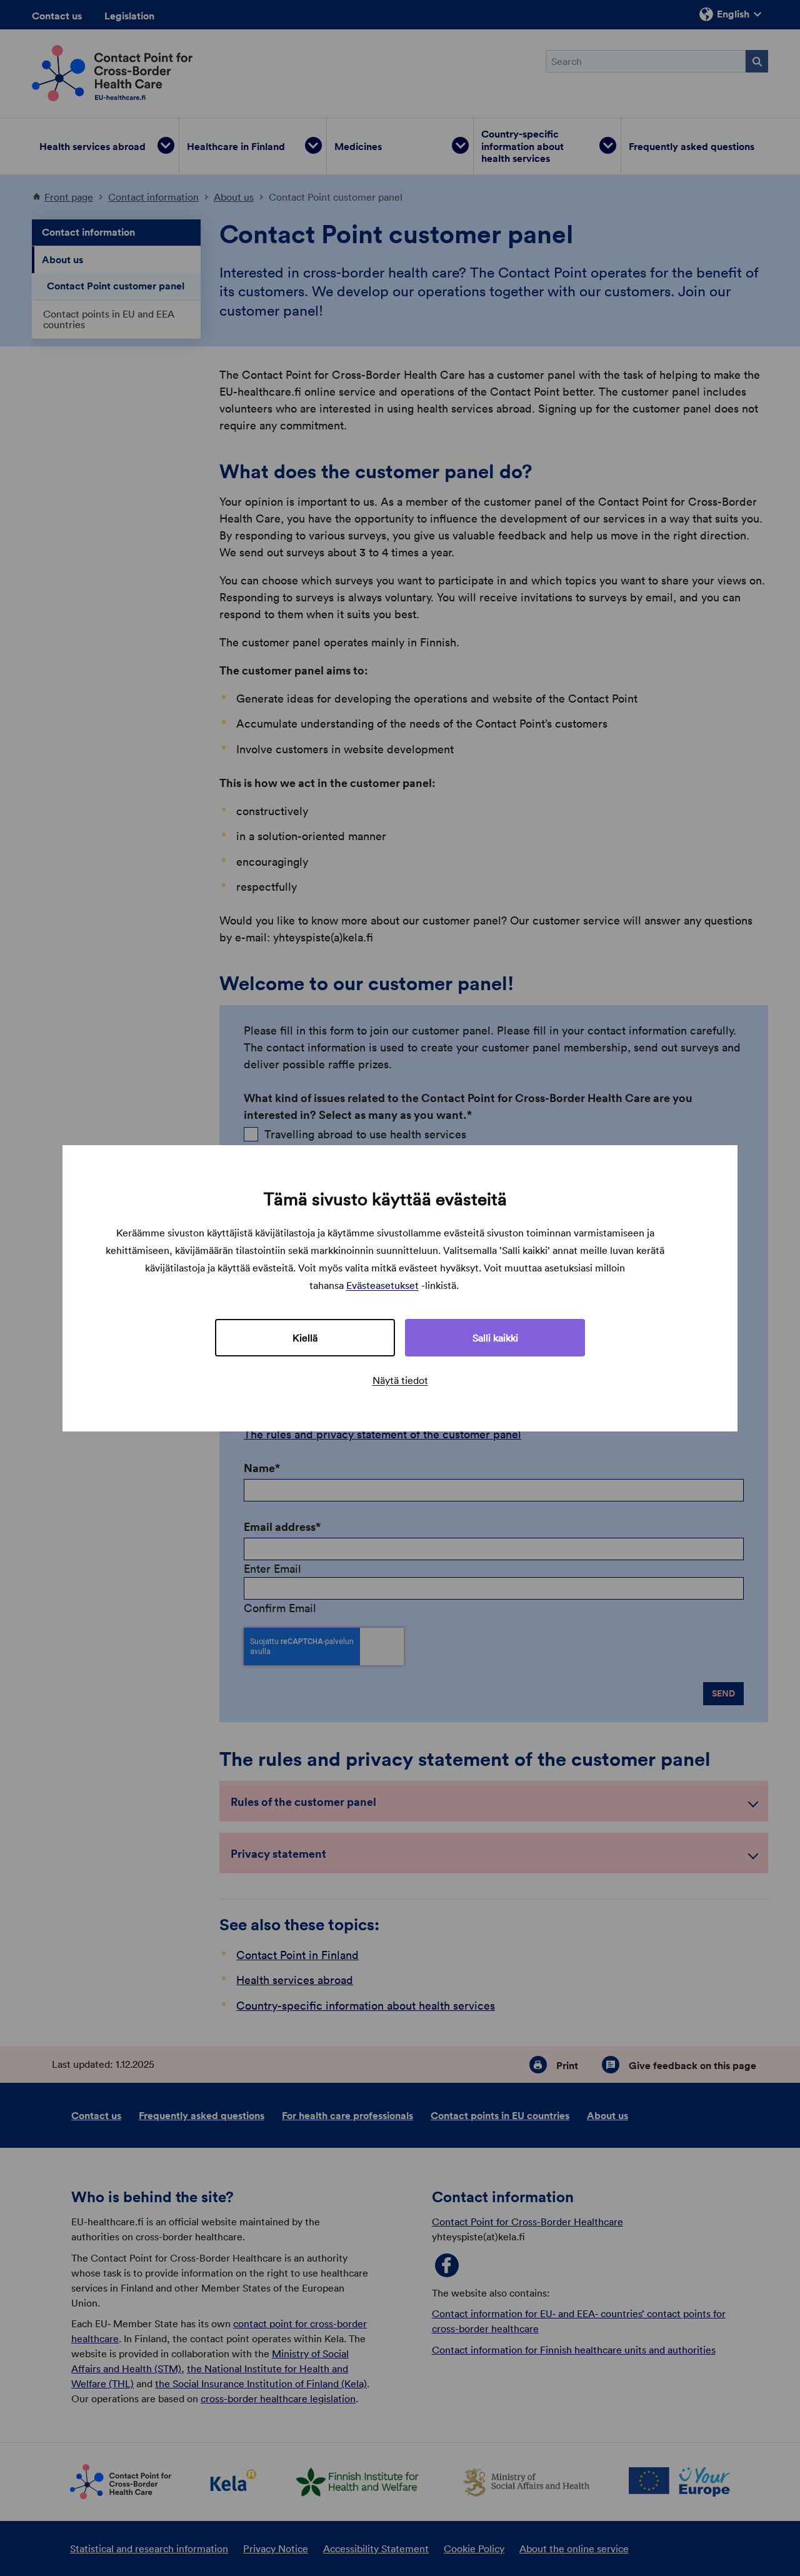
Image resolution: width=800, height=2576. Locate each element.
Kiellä (305, 1338)
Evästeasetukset (382, 1285)
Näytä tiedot (400, 1380)
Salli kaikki (495, 1338)
